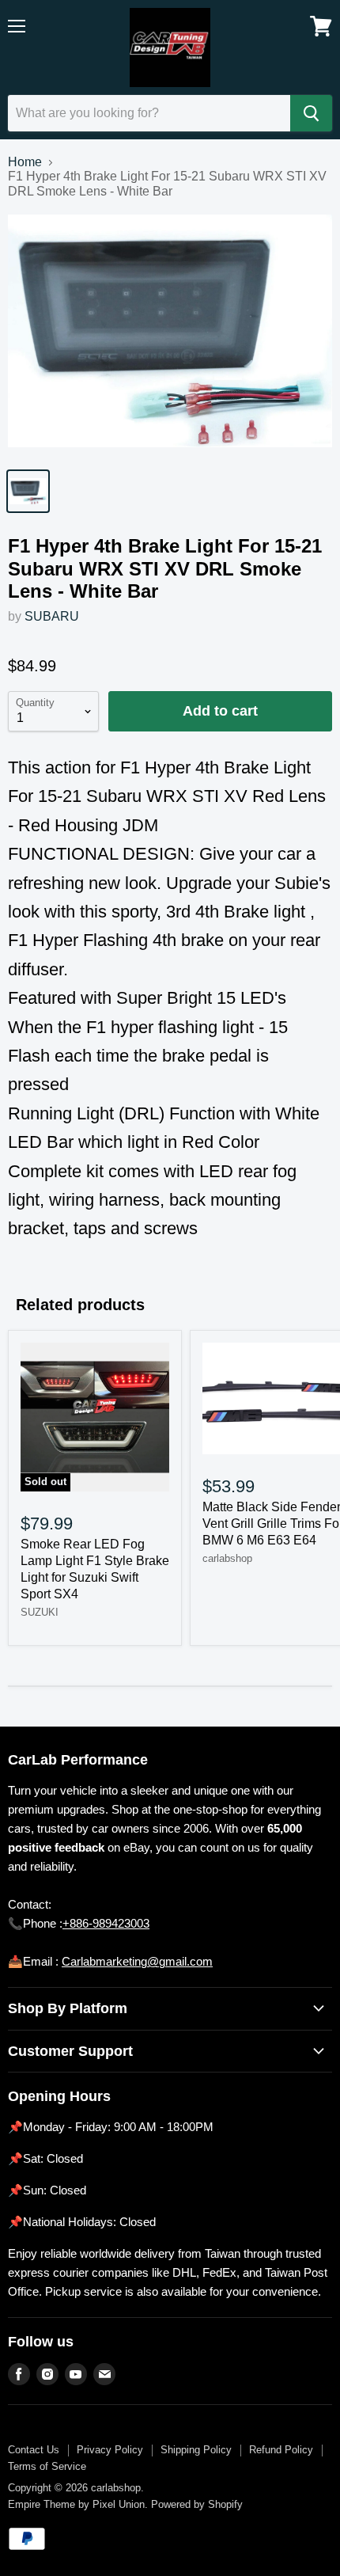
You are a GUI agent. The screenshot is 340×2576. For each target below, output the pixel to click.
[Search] (311, 113)
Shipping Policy (196, 2450)
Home (25, 162)
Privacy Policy (110, 2450)
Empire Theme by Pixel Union (76, 2504)
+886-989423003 (106, 1923)
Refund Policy (281, 2450)
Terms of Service (47, 2466)
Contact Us (34, 2450)
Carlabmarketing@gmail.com (137, 1961)
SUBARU (52, 616)
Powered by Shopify (197, 2504)
